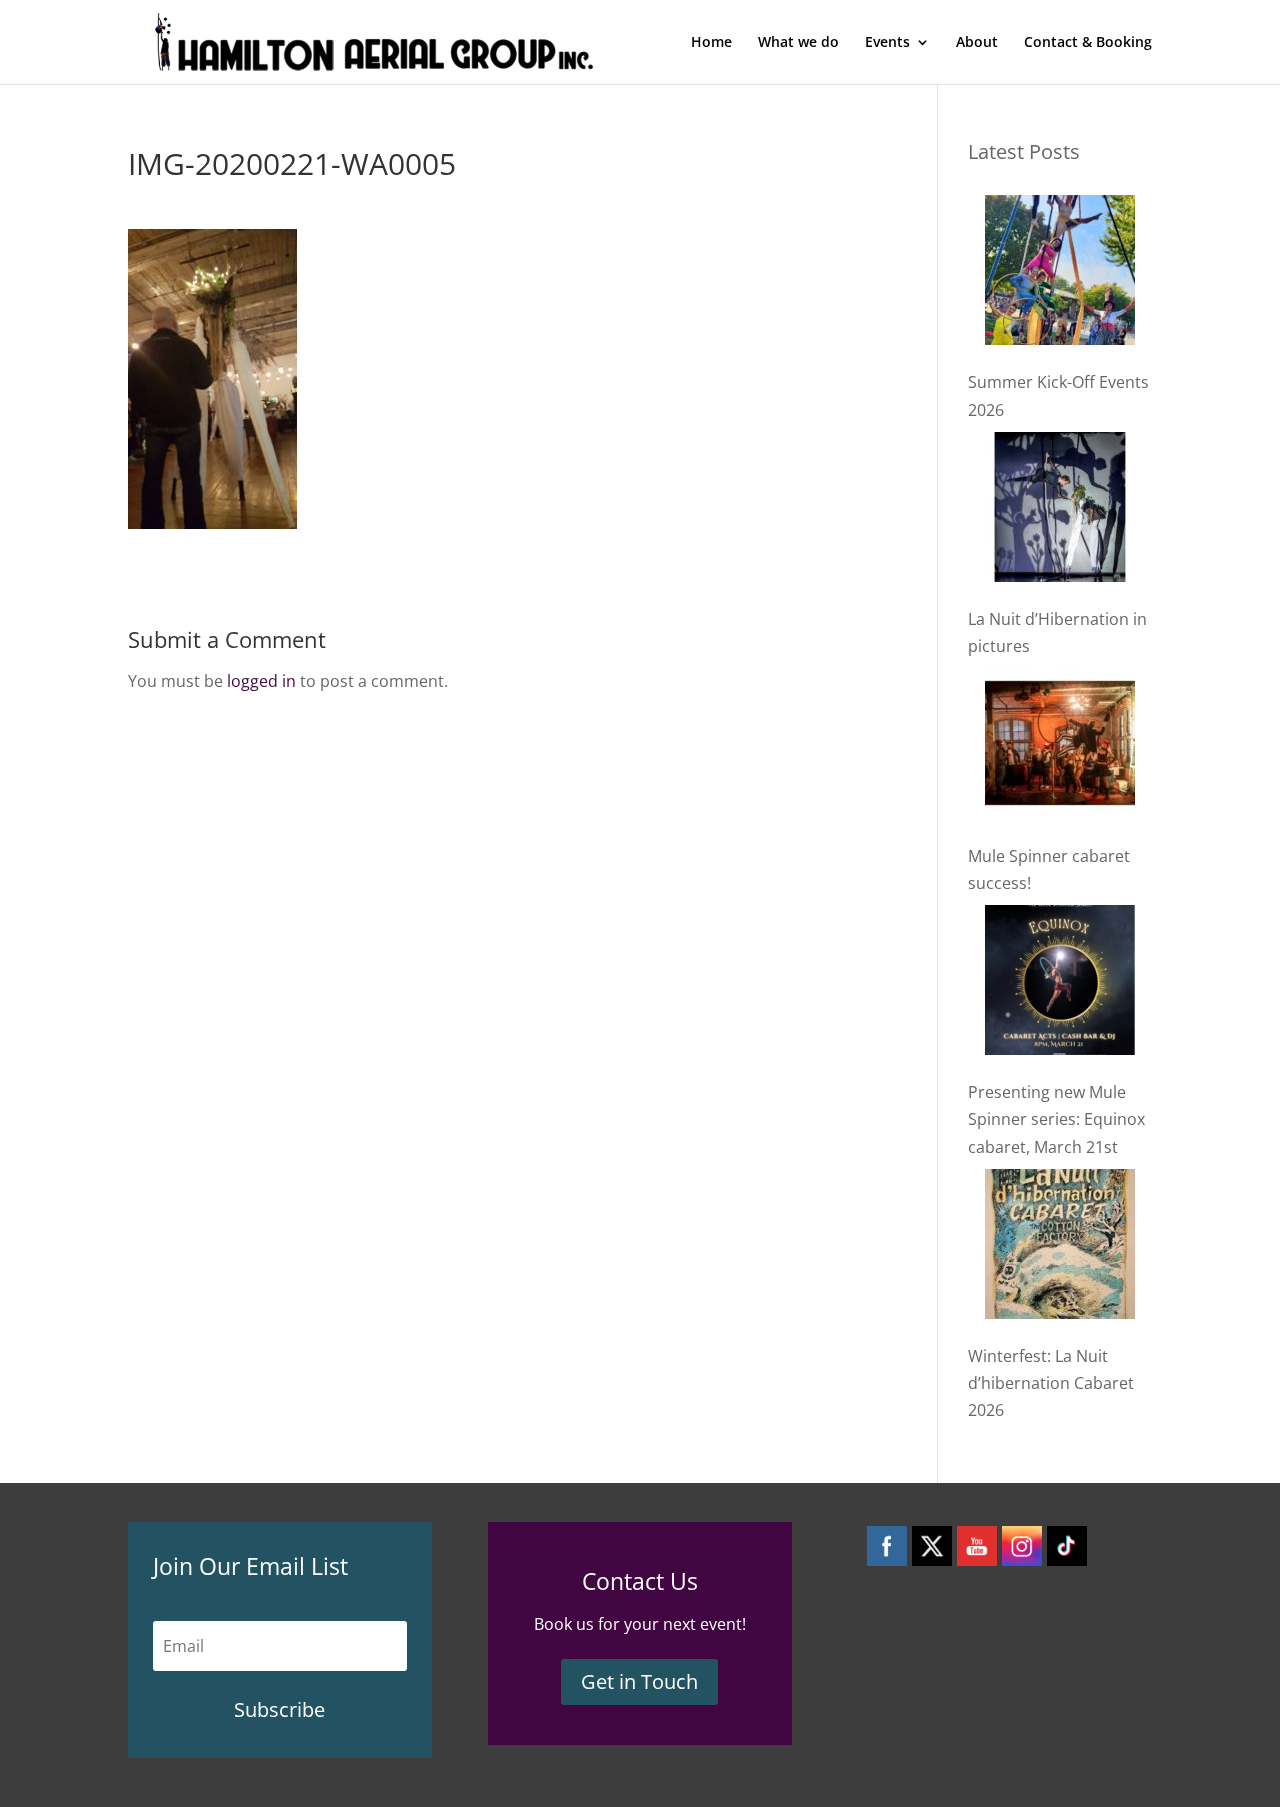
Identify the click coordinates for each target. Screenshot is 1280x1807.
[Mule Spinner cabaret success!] (1060, 747)
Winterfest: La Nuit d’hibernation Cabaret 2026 (1051, 1383)
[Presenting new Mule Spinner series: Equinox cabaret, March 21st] (1060, 984)
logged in (261, 681)
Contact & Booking (1088, 43)
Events (887, 43)
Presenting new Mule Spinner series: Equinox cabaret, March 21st (1056, 1119)
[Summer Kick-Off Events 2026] (1060, 274)
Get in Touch (639, 1681)
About (977, 43)
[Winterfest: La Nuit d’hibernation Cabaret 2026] (1060, 1248)
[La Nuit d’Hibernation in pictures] (1060, 511)
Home (711, 43)
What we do (798, 43)
